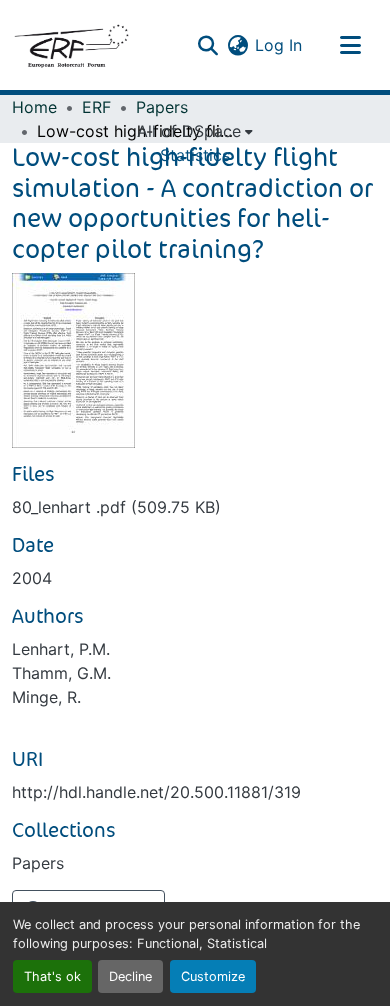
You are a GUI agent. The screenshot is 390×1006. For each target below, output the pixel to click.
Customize (213, 976)
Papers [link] (162, 107)
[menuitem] (195, 131)
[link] (195, 507)
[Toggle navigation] (350, 45)
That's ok (52, 976)
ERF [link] (96, 107)
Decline (130, 976)
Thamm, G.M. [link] (61, 673)
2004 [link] (32, 578)
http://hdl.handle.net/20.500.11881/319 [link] (156, 792)
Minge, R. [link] (46, 697)
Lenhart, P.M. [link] (61, 649)
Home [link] (34, 107)
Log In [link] (278, 45)
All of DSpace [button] (189, 131)
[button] (71, 45)
